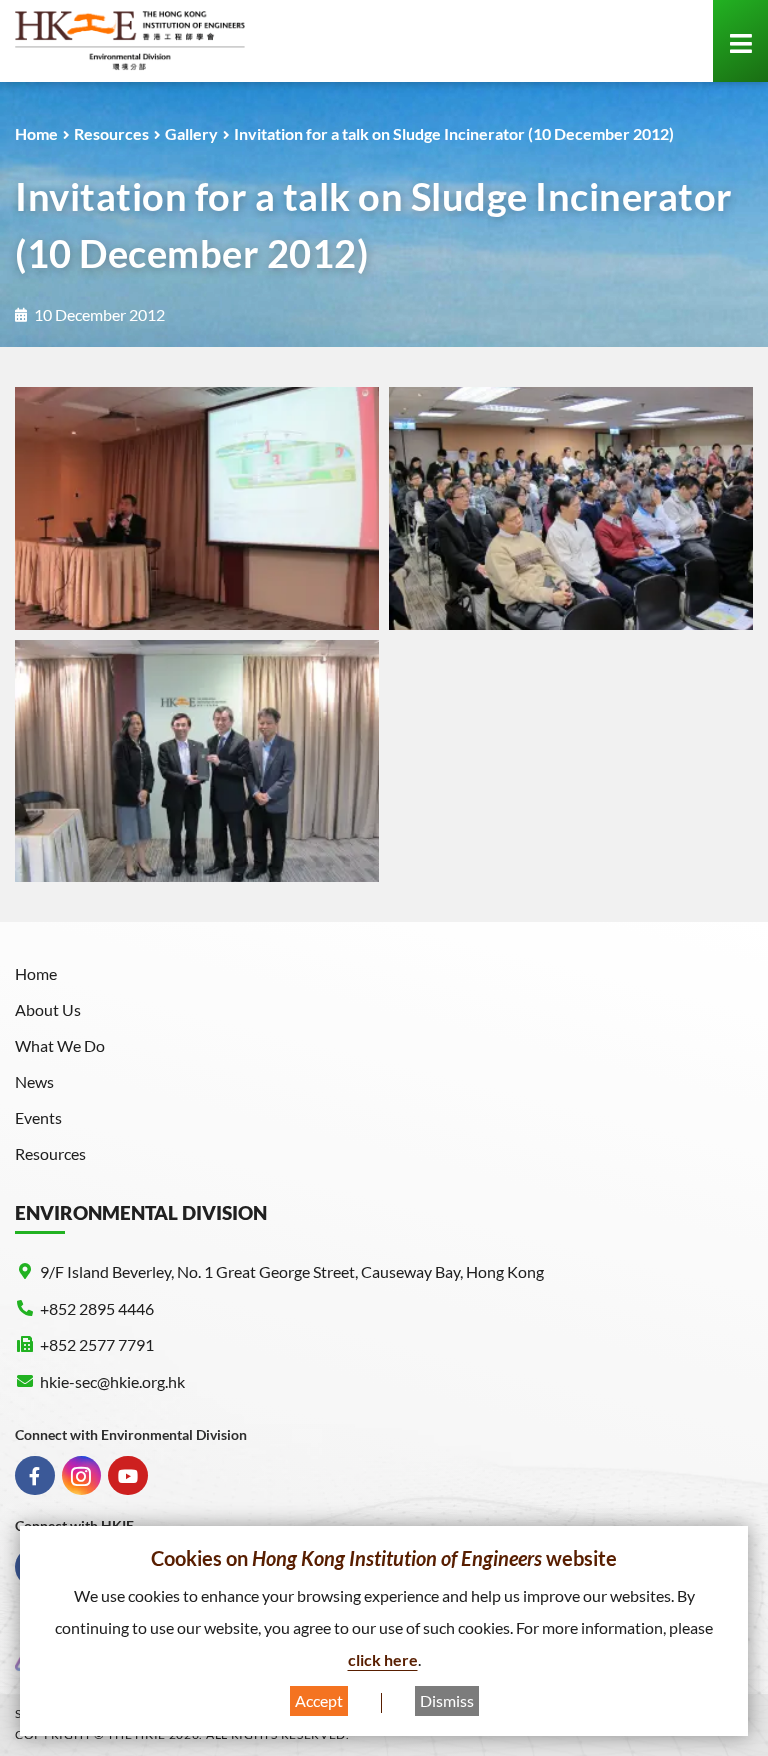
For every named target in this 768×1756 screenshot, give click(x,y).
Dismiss (447, 1700)
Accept (319, 1700)
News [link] (34, 1081)
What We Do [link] (60, 1045)
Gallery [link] (191, 133)
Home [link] (36, 133)
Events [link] (38, 1117)
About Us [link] (48, 1009)
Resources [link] (111, 133)
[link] (130, 41)
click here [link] (383, 1659)
